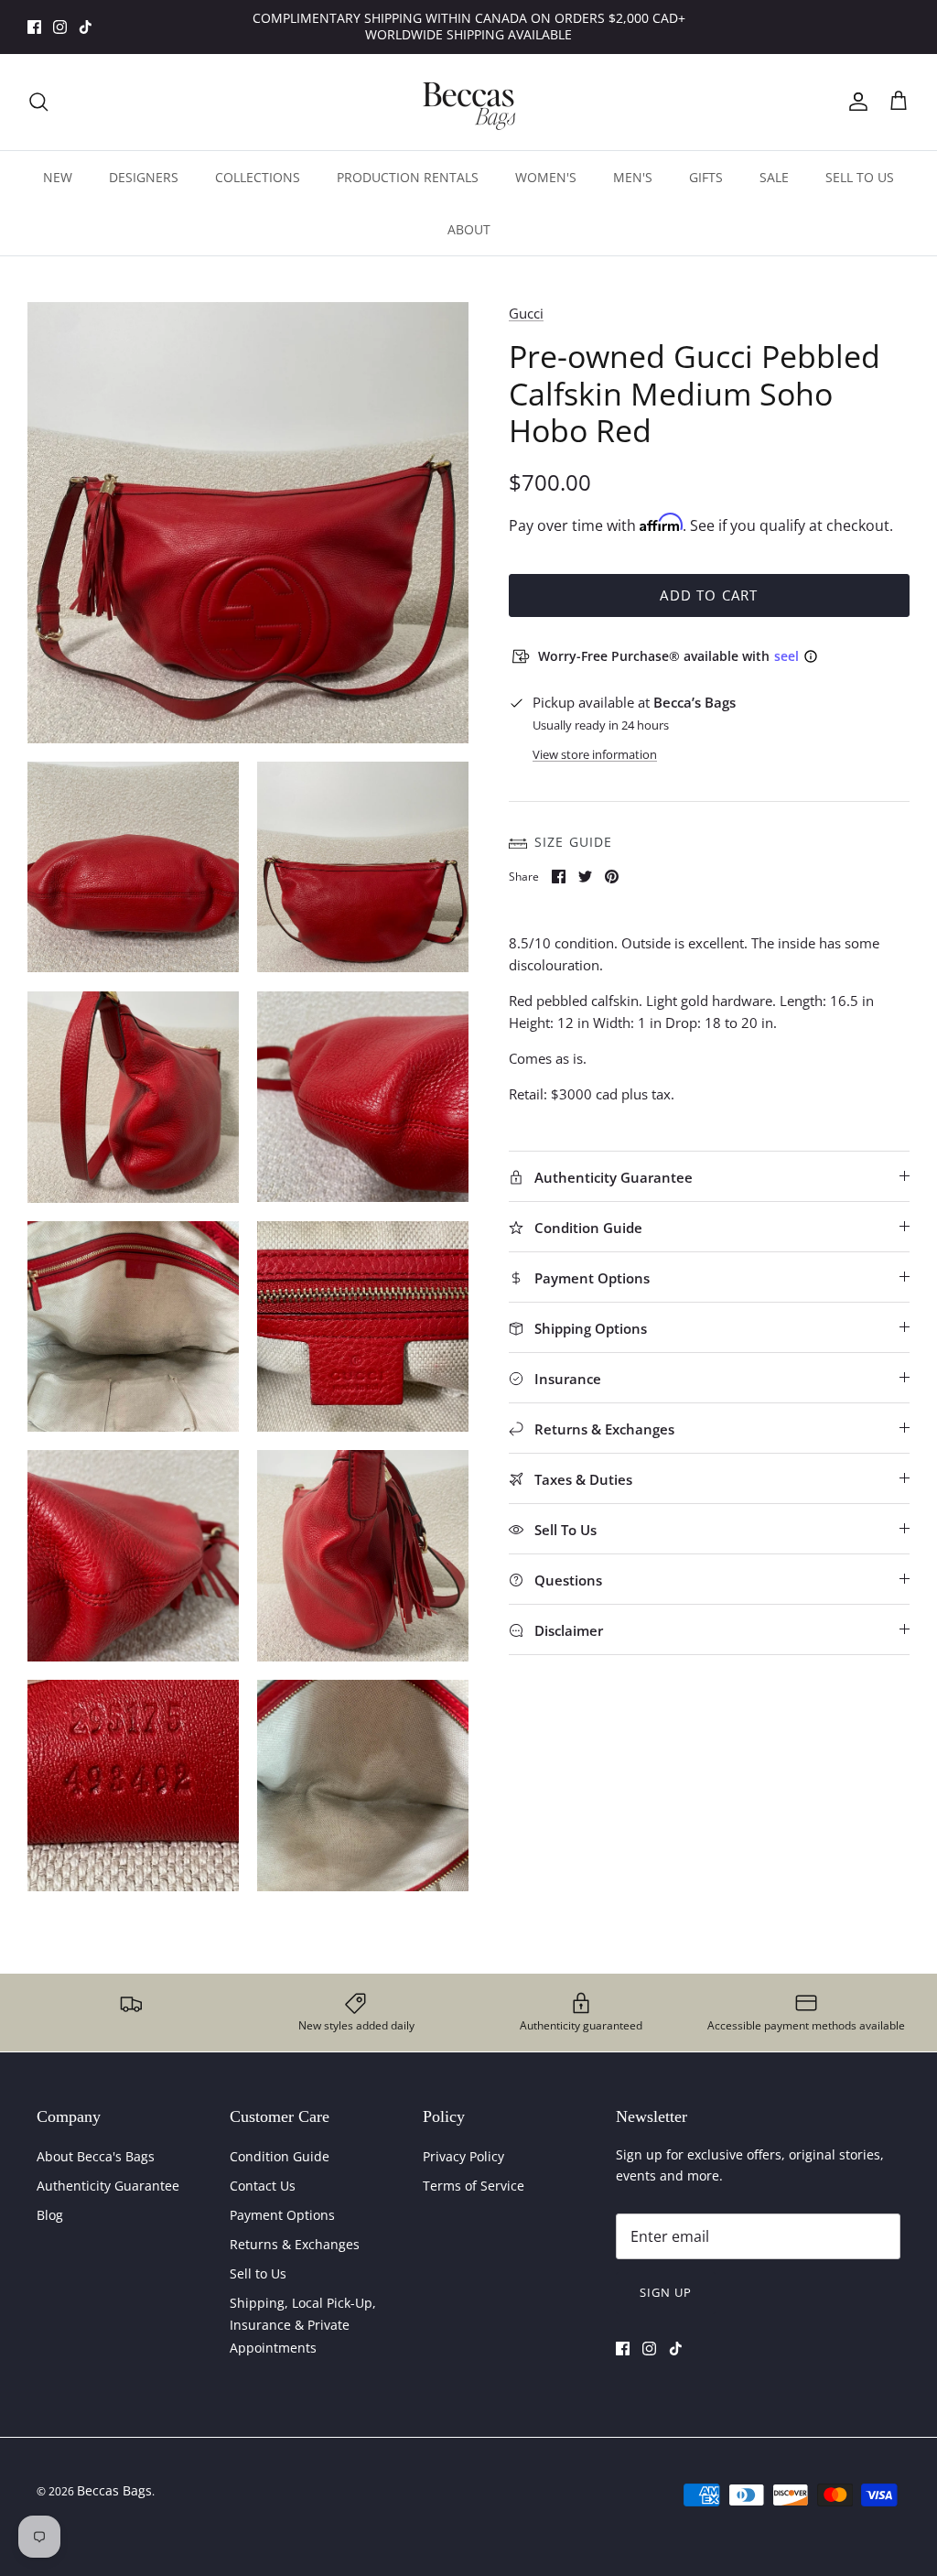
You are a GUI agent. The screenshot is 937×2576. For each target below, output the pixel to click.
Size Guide (573, 842)
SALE (774, 177)
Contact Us (263, 2186)
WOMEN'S (546, 177)
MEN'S (633, 177)
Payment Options (282, 2215)
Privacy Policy (463, 2156)
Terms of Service (474, 2186)
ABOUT (469, 229)
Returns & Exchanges (295, 2244)
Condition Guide (280, 2156)
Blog (50, 2215)
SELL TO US (860, 177)
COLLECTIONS (258, 177)
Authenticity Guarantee (108, 2186)
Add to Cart (709, 595)
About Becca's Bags (96, 2156)
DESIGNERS (144, 177)
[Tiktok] (86, 27)
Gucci (526, 313)
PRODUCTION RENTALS (408, 177)
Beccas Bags (114, 2490)
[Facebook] (34, 27)
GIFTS (706, 177)
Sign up (666, 2292)
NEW (58, 177)
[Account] (855, 102)
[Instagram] (60, 27)
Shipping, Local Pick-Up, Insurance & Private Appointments (303, 2325)
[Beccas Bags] (468, 102)
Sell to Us (258, 2273)
